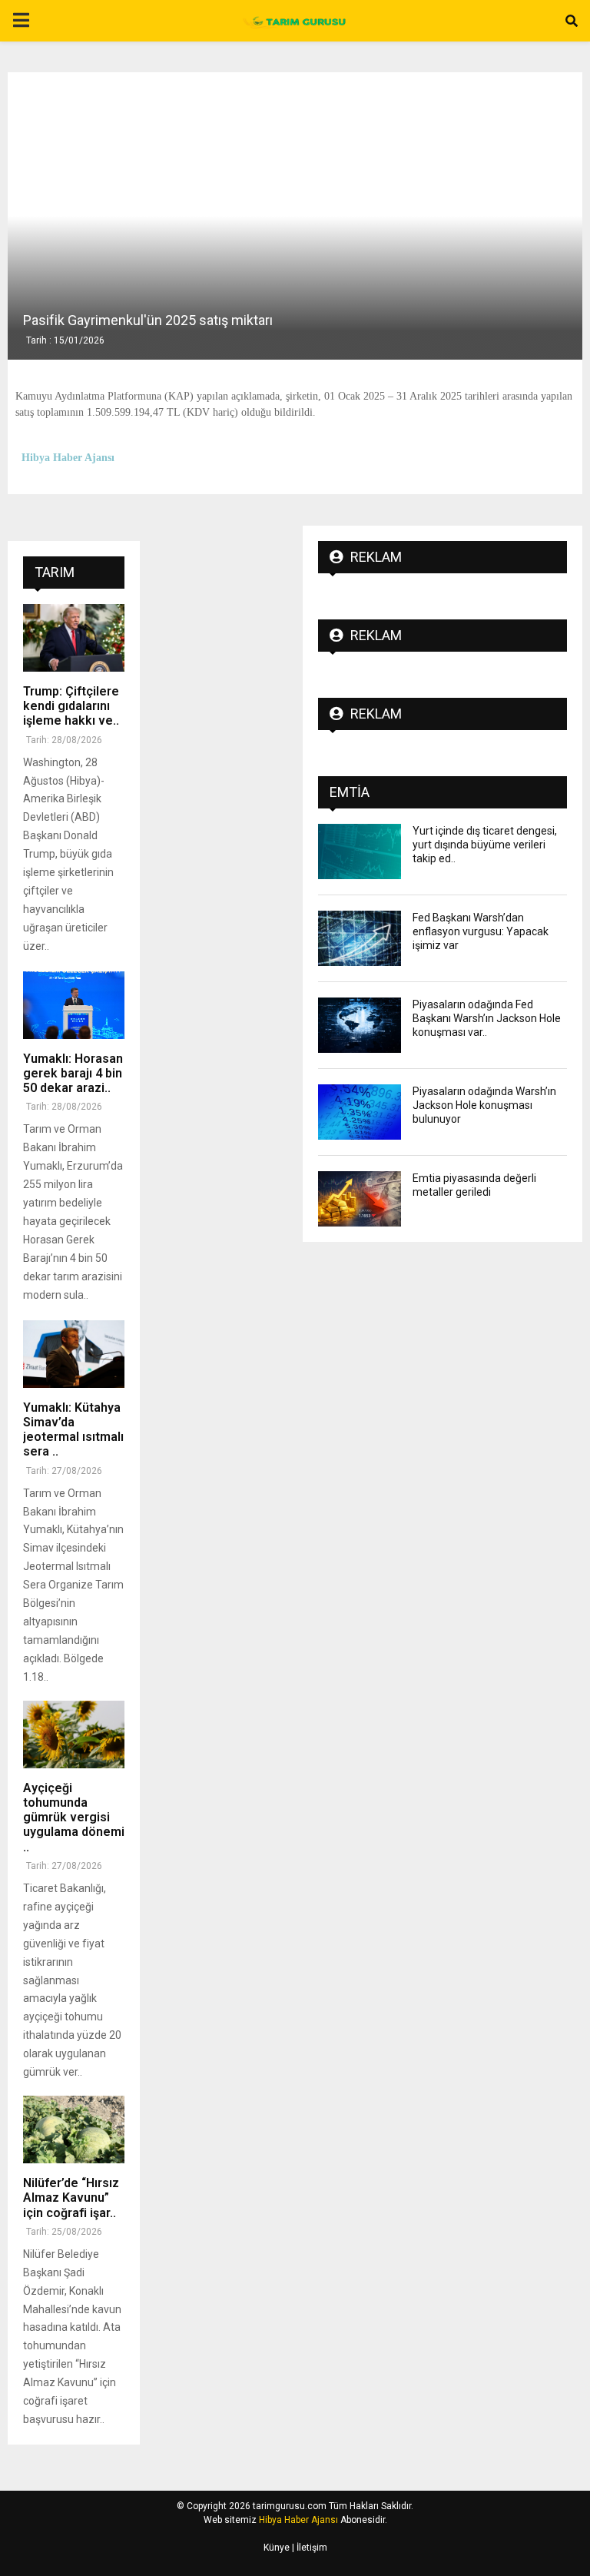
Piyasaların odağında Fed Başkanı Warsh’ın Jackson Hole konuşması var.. (487, 1018)
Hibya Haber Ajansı (298, 2520)
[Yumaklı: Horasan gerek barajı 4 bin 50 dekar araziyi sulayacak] (74, 1005)
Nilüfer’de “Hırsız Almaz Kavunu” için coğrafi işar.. (71, 2198)
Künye (277, 2548)
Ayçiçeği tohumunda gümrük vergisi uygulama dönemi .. (74, 1817)
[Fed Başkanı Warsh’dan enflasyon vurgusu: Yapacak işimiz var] (360, 938)
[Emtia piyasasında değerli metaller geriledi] (360, 1199)
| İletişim (308, 2548)
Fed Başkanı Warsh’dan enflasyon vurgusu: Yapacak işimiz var (481, 931)
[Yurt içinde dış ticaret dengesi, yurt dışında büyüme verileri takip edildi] (360, 851)
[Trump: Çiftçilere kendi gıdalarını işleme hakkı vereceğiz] (74, 638)
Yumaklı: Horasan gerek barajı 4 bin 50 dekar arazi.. (73, 1073)
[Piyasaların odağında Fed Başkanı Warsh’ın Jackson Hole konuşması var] (360, 1025)
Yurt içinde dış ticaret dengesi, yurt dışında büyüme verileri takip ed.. (485, 845)
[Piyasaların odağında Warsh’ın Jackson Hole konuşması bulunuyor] (360, 1112)
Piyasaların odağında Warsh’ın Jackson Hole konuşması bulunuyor (484, 1105)
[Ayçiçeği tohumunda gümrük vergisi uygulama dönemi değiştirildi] (74, 1734)
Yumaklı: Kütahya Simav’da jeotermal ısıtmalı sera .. (73, 1430)
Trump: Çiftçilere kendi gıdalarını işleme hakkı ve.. (71, 706)
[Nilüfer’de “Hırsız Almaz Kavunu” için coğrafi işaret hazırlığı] (74, 2130)
